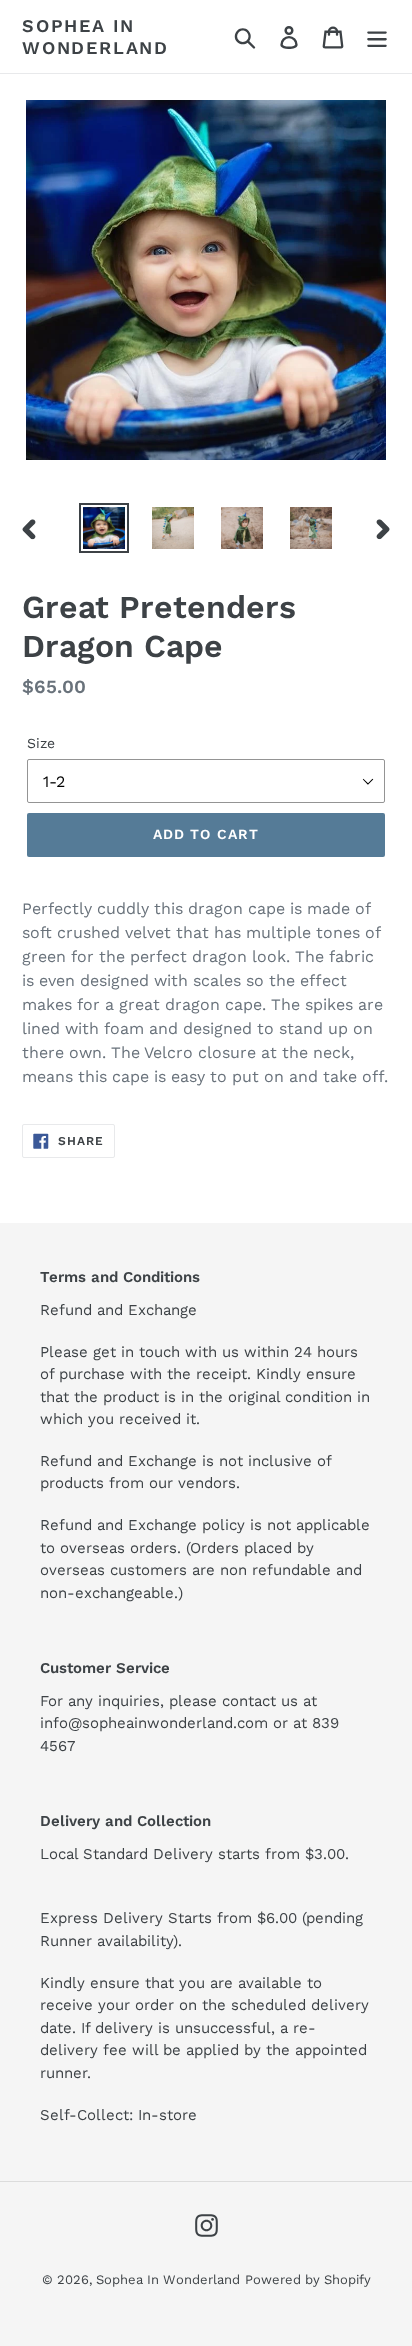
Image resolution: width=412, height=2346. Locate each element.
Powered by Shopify (308, 2279)
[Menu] (377, 36)
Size (41, 743)
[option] (104, 528)
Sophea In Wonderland (95, 36)
